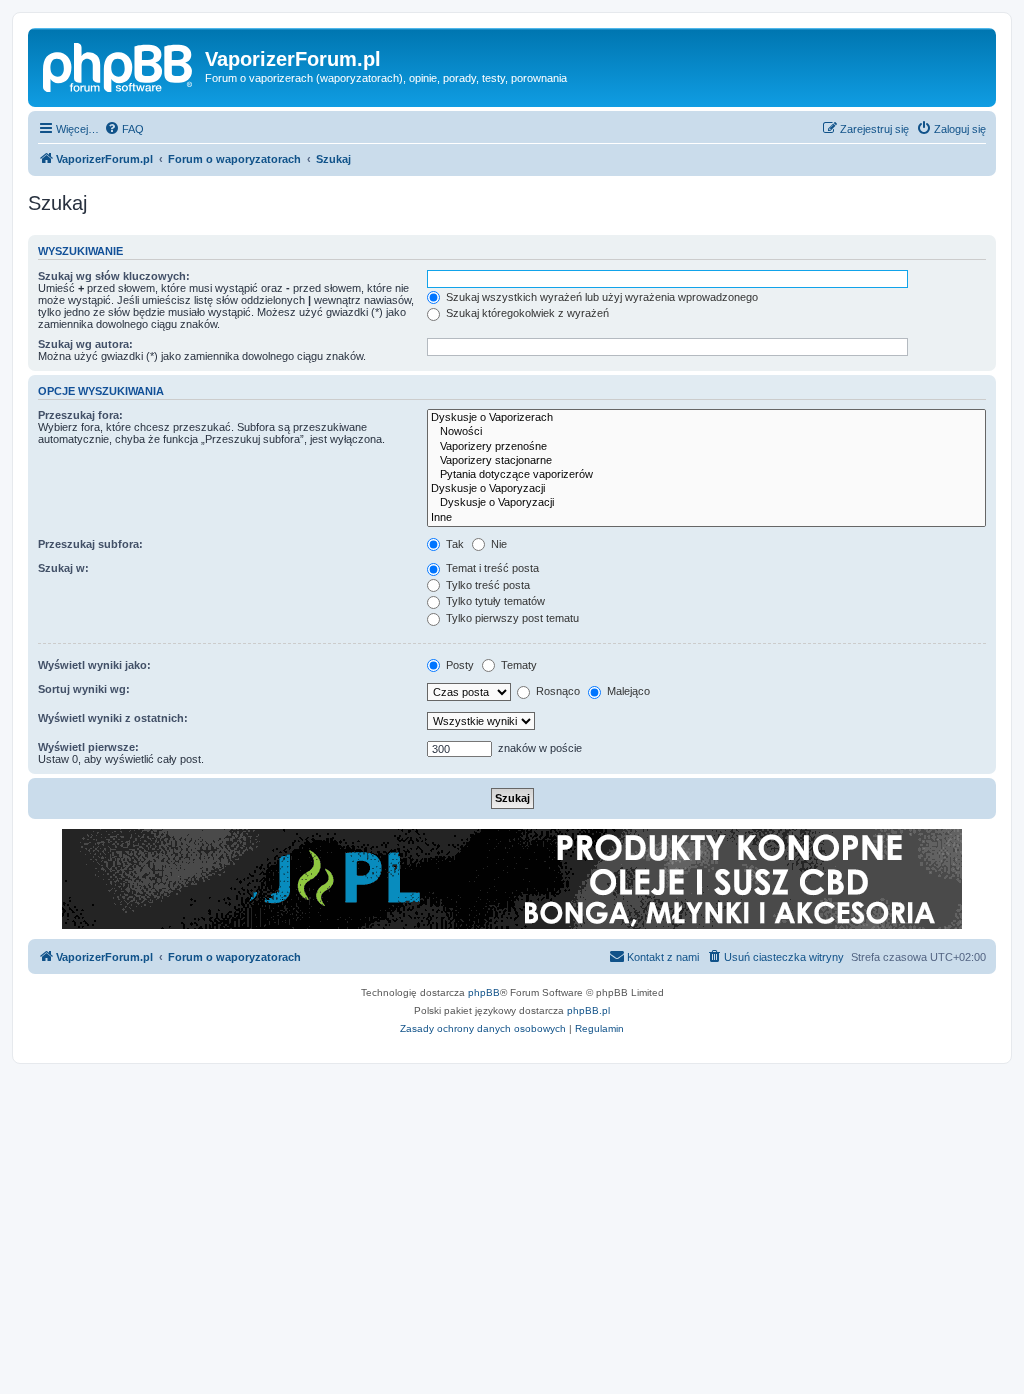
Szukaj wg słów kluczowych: (114, 276)
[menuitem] (124, 129)
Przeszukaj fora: (80, 415)
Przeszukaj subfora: (90, 544)
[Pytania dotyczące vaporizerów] (706, 475)
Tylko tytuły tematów (494, 601)
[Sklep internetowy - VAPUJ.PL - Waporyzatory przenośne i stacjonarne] (512, 879)
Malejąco (627, 691)
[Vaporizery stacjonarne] (706, 461)
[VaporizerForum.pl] (119, 65)
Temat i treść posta (491, 568)
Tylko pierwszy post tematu (511, 618)
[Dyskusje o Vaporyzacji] (706, 489)
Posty (458, 665)
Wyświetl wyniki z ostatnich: (113, 718)
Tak (453, 544)
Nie (497, 544)
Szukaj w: (63, 568)
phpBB (484, 992)
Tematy (517, 665)
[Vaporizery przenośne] (706, 447)
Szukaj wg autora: (85, 344)
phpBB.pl (588, 1010)
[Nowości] (706, 432)
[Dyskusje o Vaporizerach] (706, 418)
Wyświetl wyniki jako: (94, 665)
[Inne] (706, 518)
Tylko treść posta (486, 585)
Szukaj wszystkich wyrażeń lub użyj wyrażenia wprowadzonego (600, 297)
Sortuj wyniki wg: (84, 689)
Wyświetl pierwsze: (88, 747)
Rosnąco (556, 691)
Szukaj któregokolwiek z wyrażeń (526, 313)
